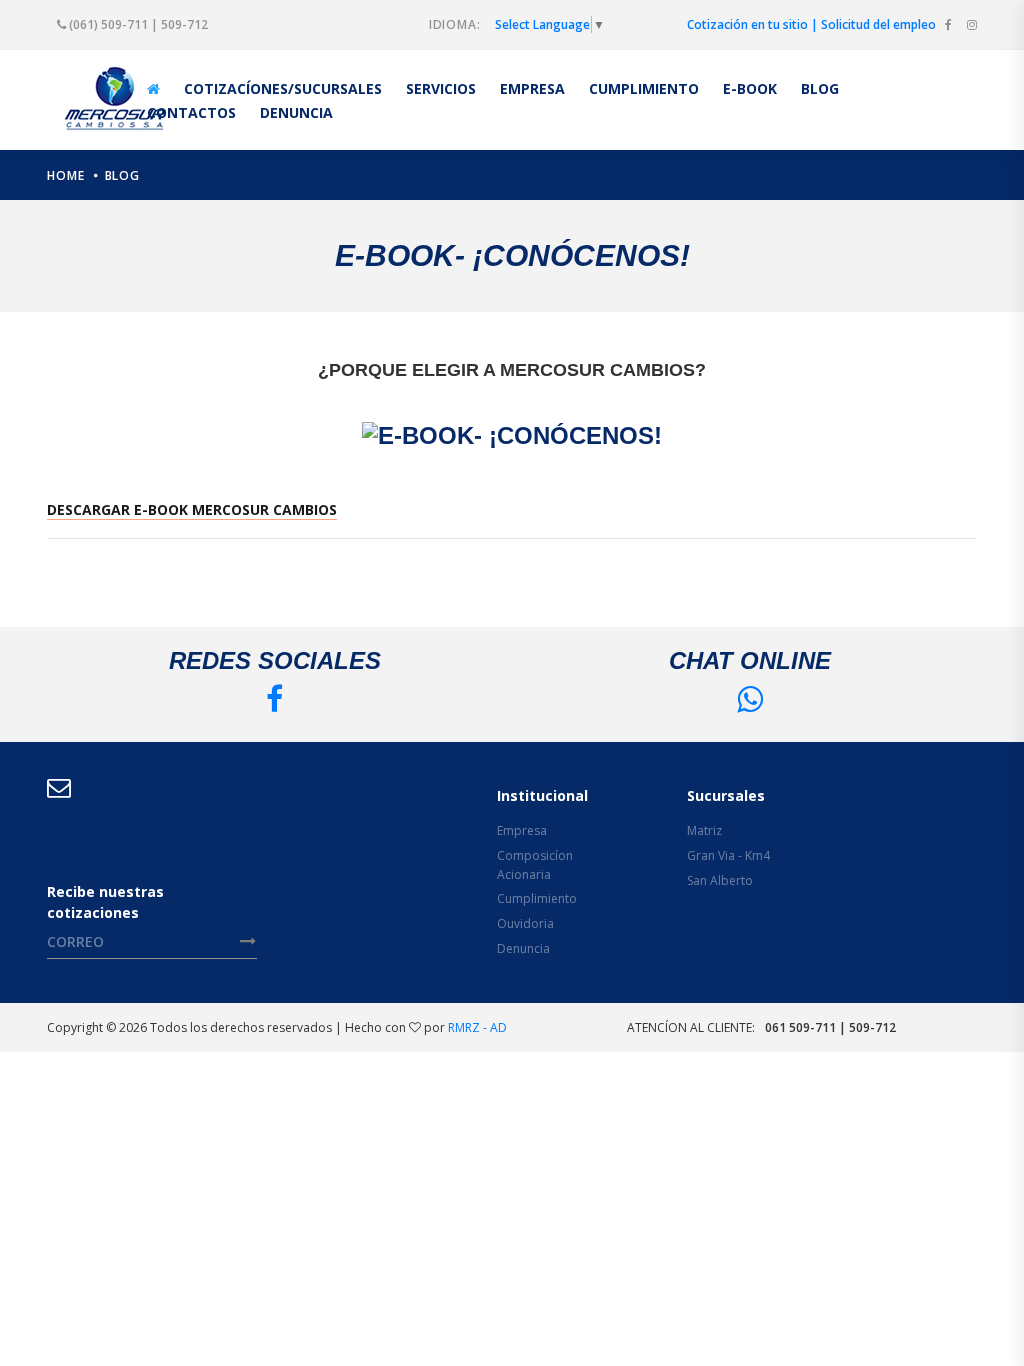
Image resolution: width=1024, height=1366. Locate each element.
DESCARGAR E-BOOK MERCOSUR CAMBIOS (192, 509)
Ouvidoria (525, 923)
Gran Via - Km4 (728, 855)
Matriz (704, 830)
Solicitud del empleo (878, 24)
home (66, 175)
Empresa (522, 830)
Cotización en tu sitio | (752, 24)
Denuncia (523, 948)
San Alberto (720, 880)
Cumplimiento (537, 898)
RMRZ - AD (477, 1027)
